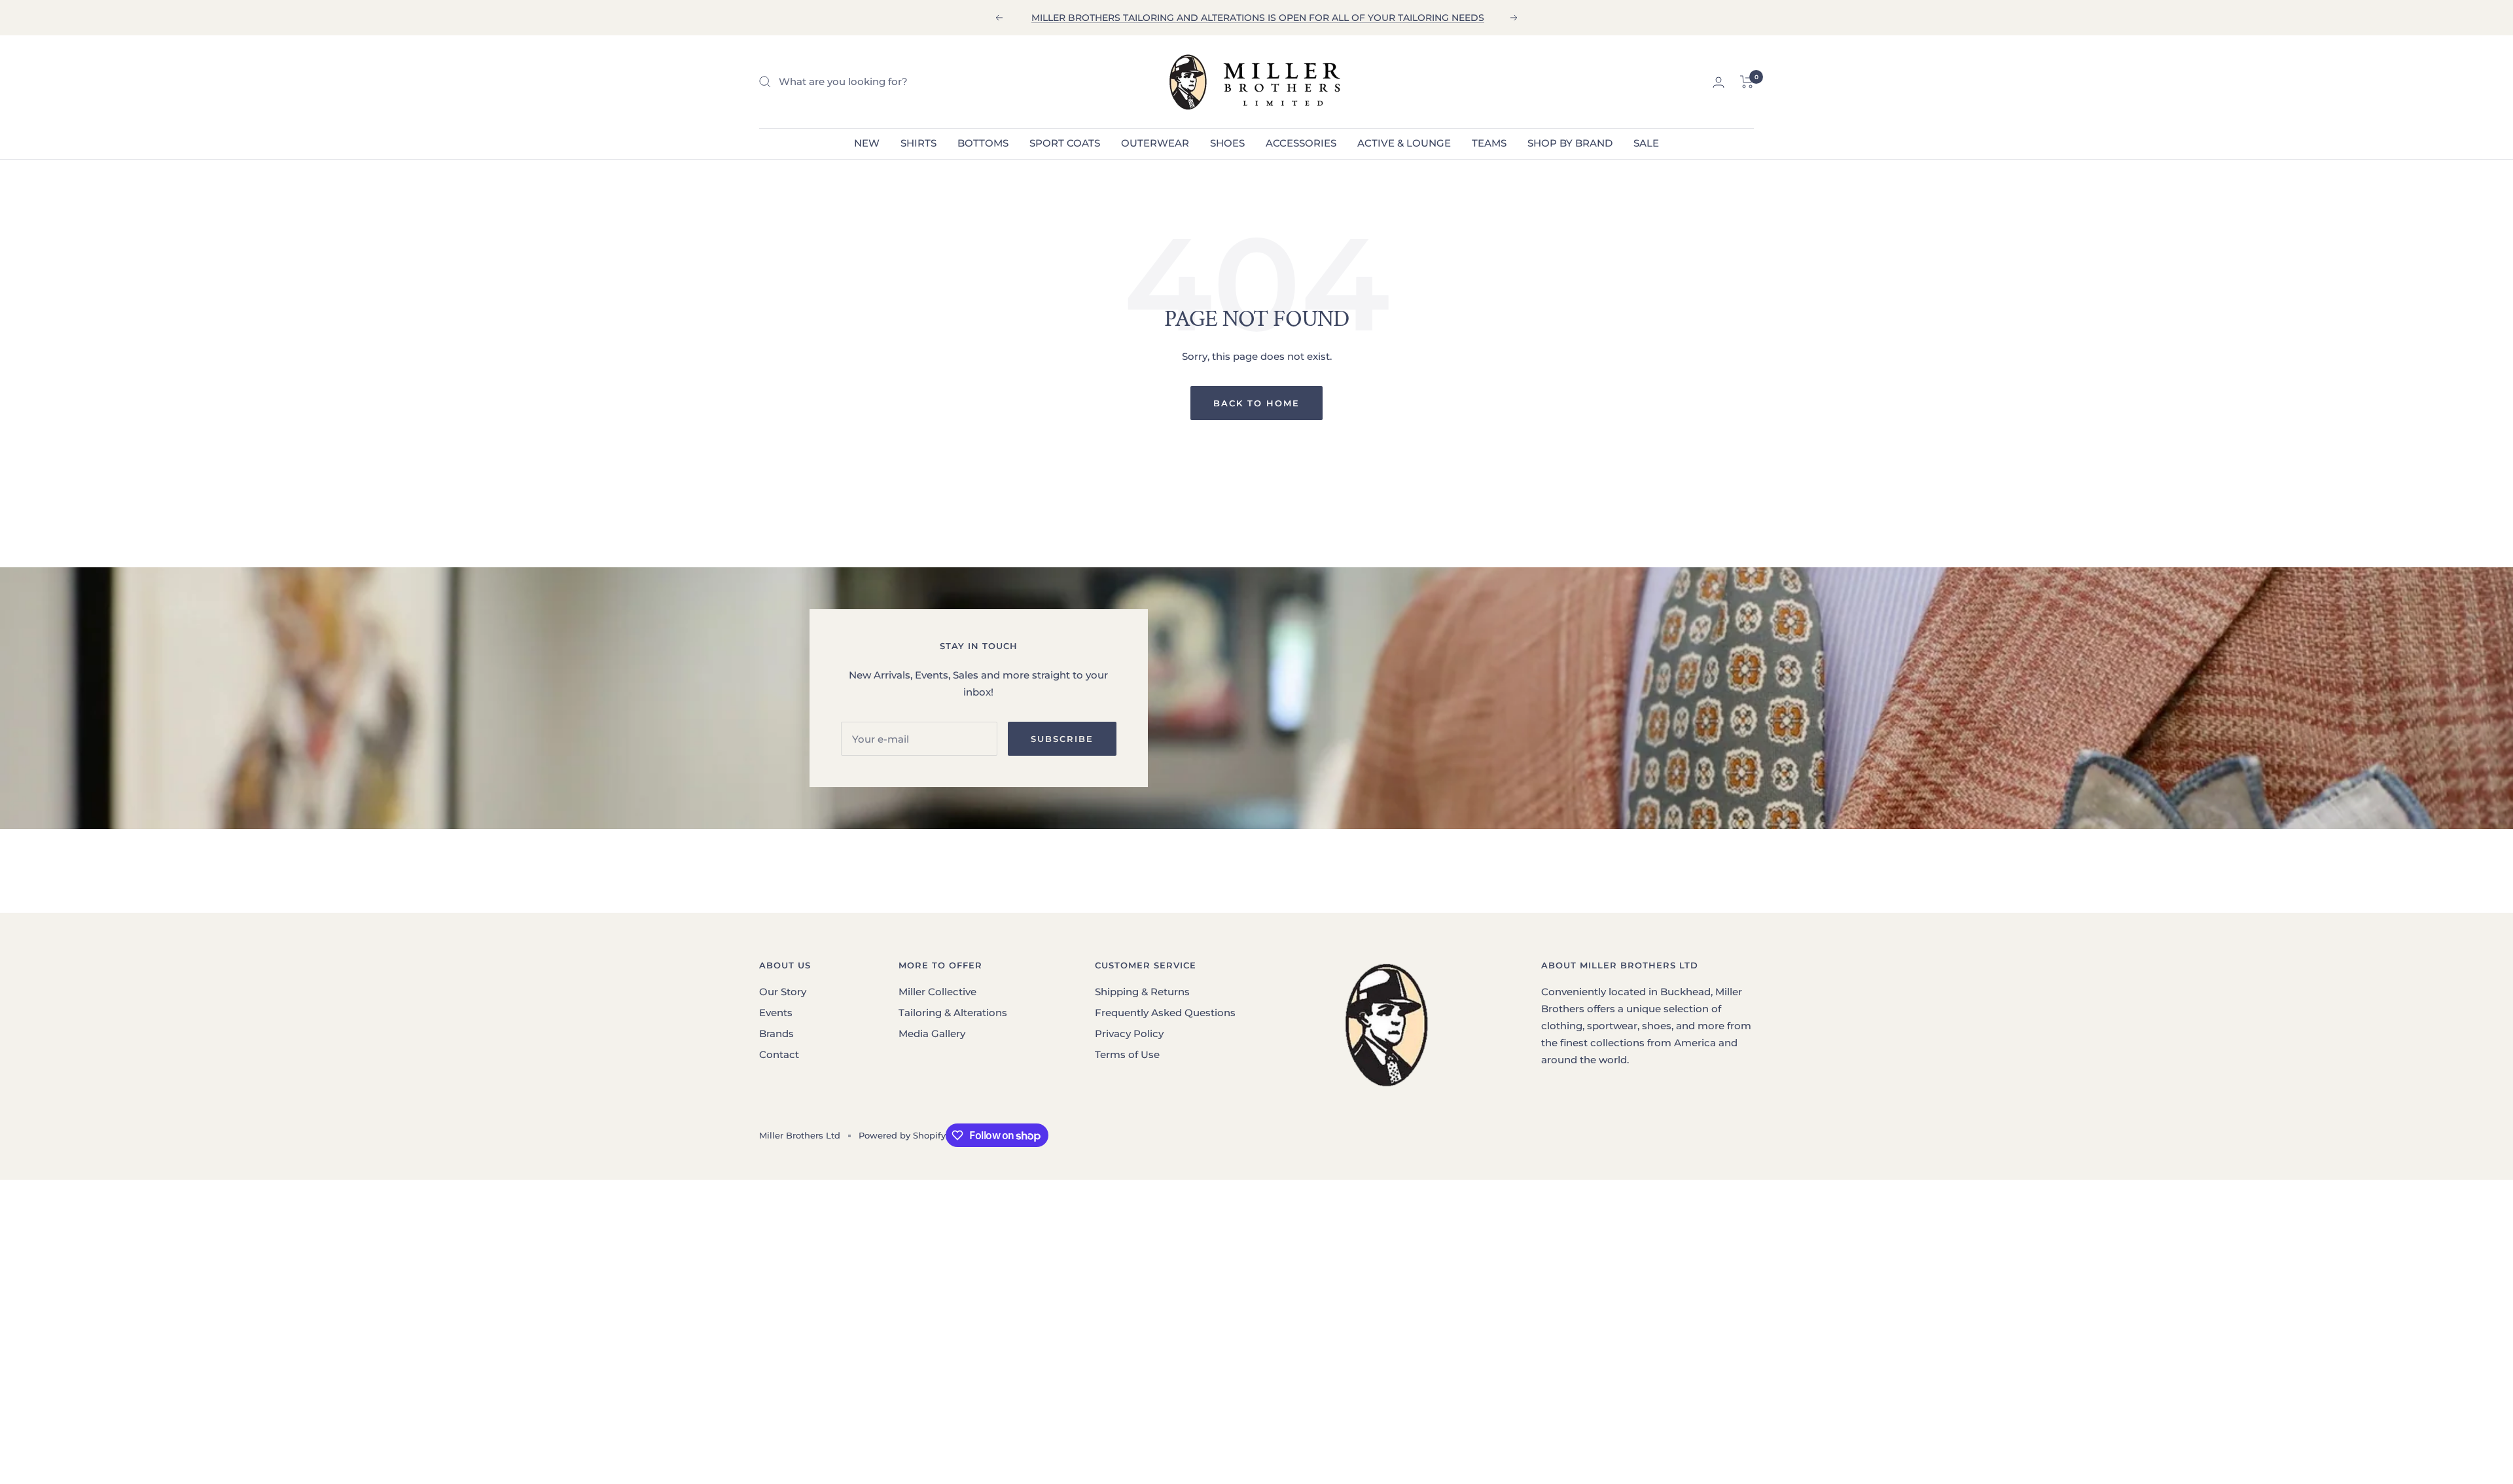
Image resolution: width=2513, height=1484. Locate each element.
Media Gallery (932, 1033)
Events (776, 1013)
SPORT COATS (1065, 143)
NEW (867, 143)
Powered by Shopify (902, 1135)
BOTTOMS (983, 143)
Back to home (1256, 403)
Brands (776, 1033)
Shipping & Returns (1142, 992)
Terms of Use (1127, 1054)
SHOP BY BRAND (1570, 143)
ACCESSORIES (1301, 143)
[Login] (1719, 82)
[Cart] (1747, 82)
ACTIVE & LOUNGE (1404, 143)
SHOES (1227, 143)
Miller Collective (937, 992)
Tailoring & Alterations (953, 1013)
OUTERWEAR (1155, 143)
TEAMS (1489, 143)
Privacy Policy (1129, 1033)
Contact (779, 1054)
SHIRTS (918, 143)
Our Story (783, 992)
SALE (1646, 143)
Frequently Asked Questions (1165, 1013)
